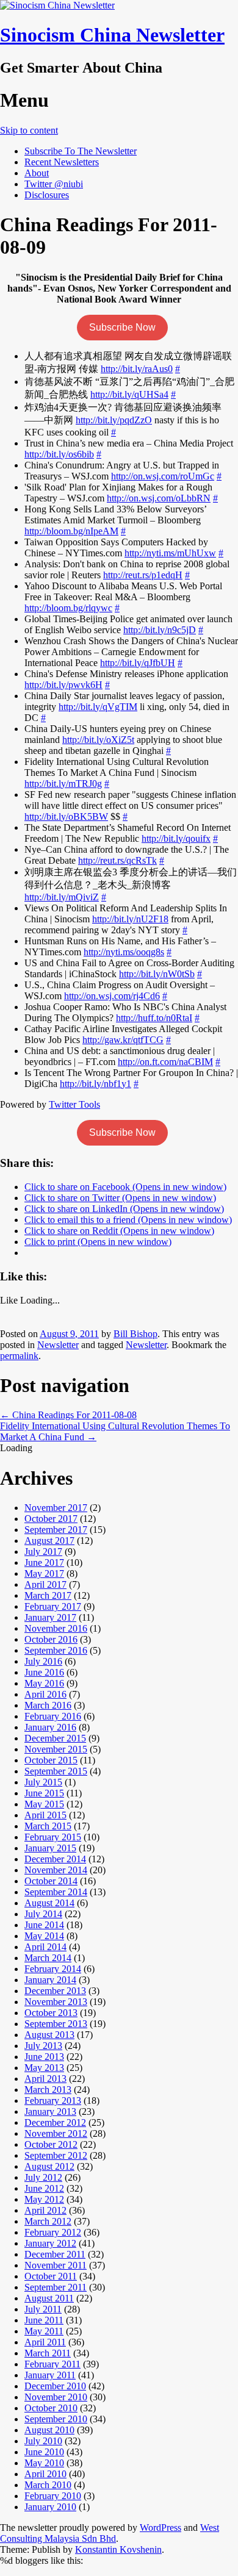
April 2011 (45, 2342)
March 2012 (48, 2221)
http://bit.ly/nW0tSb (157, 974)
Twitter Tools (74, 1104)
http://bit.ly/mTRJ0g (63, 784)
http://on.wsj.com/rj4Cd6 (112, 996)
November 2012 (56, 2133)
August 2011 (49, 2298)
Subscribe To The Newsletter (81, 151)
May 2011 (44, 2331)
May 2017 (44, 1573)
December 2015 (55, 1738)
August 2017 (49, 1541)
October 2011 (51, 2276)
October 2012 (51, 2144)
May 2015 (44, 1804)
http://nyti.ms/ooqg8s (124, 952)
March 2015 (48, 1826)
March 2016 (48, 1705)
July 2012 (43, 2177)
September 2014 (56, 1892)
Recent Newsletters (62, 162)
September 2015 (56, 1771)
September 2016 (56, 1650)
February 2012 (53, 2232)
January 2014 (50, 1980)
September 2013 (56, 2024)
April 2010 (45, 2474)
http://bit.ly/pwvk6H (63, 685)
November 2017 (56, 1508)
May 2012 (44, 2199)
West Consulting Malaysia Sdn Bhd (110, 2533)
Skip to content (29, 130)
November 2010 (56, 2397)
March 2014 (48, 1958)
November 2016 (56, 1628)
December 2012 (55, 2122)
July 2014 (43, 1914)
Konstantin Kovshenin (118, 2549)
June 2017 (44, 1562)
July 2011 (43, 2309)
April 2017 (45, 1584)
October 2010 (51, 2408)
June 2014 (44, 1925)
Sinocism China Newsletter (112, 35)
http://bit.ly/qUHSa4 (129, 394)
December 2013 (55, 1991)
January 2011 (50, 2375)
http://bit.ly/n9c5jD (160, 630)
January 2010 (50, 2507)
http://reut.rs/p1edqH (143, 575)
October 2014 (51, 1881)
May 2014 (44, 1936)
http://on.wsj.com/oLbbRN (159, 498)
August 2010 (49, 2430)
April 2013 (45, 2079)
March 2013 (48, 2090)
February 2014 (53, 1969)
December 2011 (55, 2254)
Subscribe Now (122, 327)
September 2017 (56, 1530)
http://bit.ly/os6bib (59, 454)
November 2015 (56, 1749)
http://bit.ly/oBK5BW (66, 816)
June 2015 (44, 1793)
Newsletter (58, 1345)
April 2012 (45, 2210)
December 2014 (55, 1859)
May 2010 (44, 2463)
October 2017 (51, 1519)
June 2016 (44, 1672)
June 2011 (44, 2320)
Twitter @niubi (54, 184)
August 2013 (49, 2035)
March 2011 (48, 2353)
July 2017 (43, 1552)
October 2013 (51, 2013)
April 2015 (45, 1815)
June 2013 (44, 2057)
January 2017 (50, 1617)
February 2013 (53, 2101)
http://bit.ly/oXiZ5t (98, 740)
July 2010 (43, 2441)
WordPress (160, 2528)
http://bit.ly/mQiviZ (62, 897)
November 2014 (56, 1870)
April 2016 (45, 1694)
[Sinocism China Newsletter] (57, 5)
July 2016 (43, 1661)
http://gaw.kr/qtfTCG (123, 1040)
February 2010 (53, 2496)
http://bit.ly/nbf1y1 (96, 1084)
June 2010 (44, 2452)
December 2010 (55, 2386)
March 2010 (48, 2485)
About (37, 173)
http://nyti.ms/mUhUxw (170, 553)
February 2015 (53, 1837)
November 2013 (56, 2002)
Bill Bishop (135, 1334)
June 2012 (44, 2188)
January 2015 (50, 1848)
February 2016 (53, 1716)
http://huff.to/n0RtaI (154, 1018)
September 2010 (56, 2419)
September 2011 (56, 2287)
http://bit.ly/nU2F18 (130, 919)
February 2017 (53, 1606)
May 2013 (44, 2068)
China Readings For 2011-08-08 (68, 1415)
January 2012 (50, 2243)
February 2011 (52, 2364)
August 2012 (49, 2166)
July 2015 (43, 1782)
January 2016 (50, 1727)
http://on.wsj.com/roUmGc (163, 476)
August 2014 (49, 1903)
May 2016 (44, 1683)
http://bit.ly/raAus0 (137, 369)
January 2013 (50, 2111)
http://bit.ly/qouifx (176, 838)
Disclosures (47, 195)
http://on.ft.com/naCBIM (165, 1062)
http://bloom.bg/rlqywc (68, 608)
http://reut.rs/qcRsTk (117, 860)
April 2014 (45, 1947)
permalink (19, 1356)
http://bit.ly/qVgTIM (98, 707)
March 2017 (48, 1595)
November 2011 (56, 2265)
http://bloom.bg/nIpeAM (71, 531)
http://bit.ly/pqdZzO (114, 420)
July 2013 (43, 2046)
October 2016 (51, 1639)
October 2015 (51, 1760)
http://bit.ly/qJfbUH (138, 663)
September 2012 (56, 2155)
